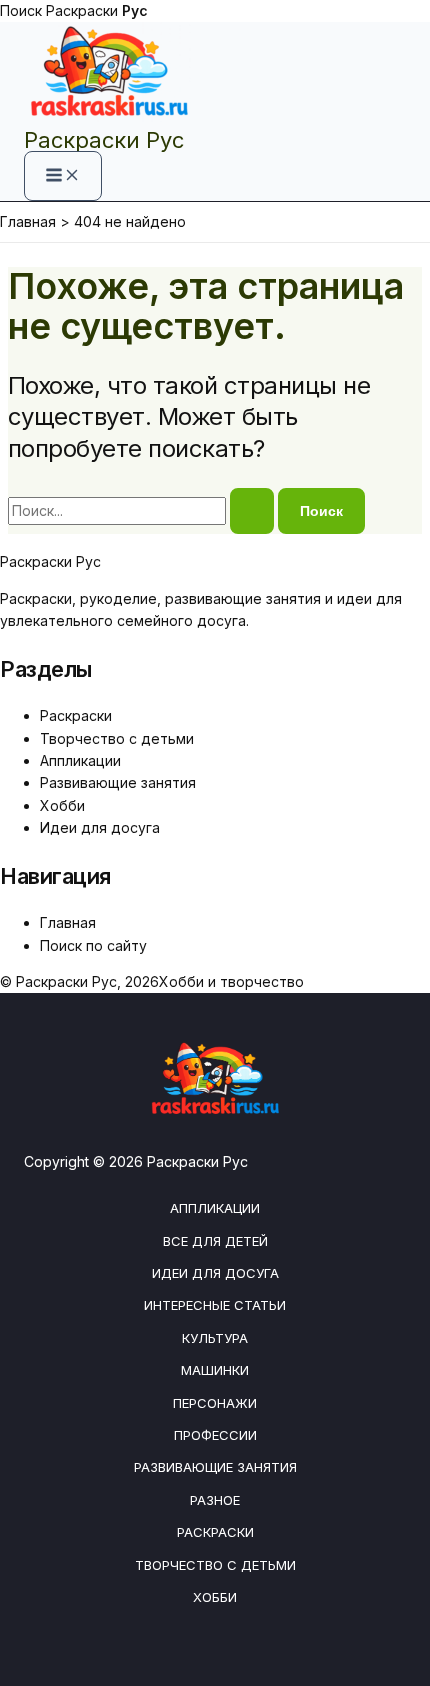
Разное (215, 1500)
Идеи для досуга (100, 827)
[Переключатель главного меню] (63, 176)
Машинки (215, 1370)
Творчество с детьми (117, 738)
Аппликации (80, 760)
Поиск (21, 10)
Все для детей (215, 1241)
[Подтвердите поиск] (252, 511)
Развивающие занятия (118, 782)
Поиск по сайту (93, 945)
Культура (215, 1338)
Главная (68, 922)
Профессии (215, 1435)
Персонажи (215, 1403)
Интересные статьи (215, 1305)
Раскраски (97, 10)
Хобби (62, 805)
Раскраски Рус (104, 140)
